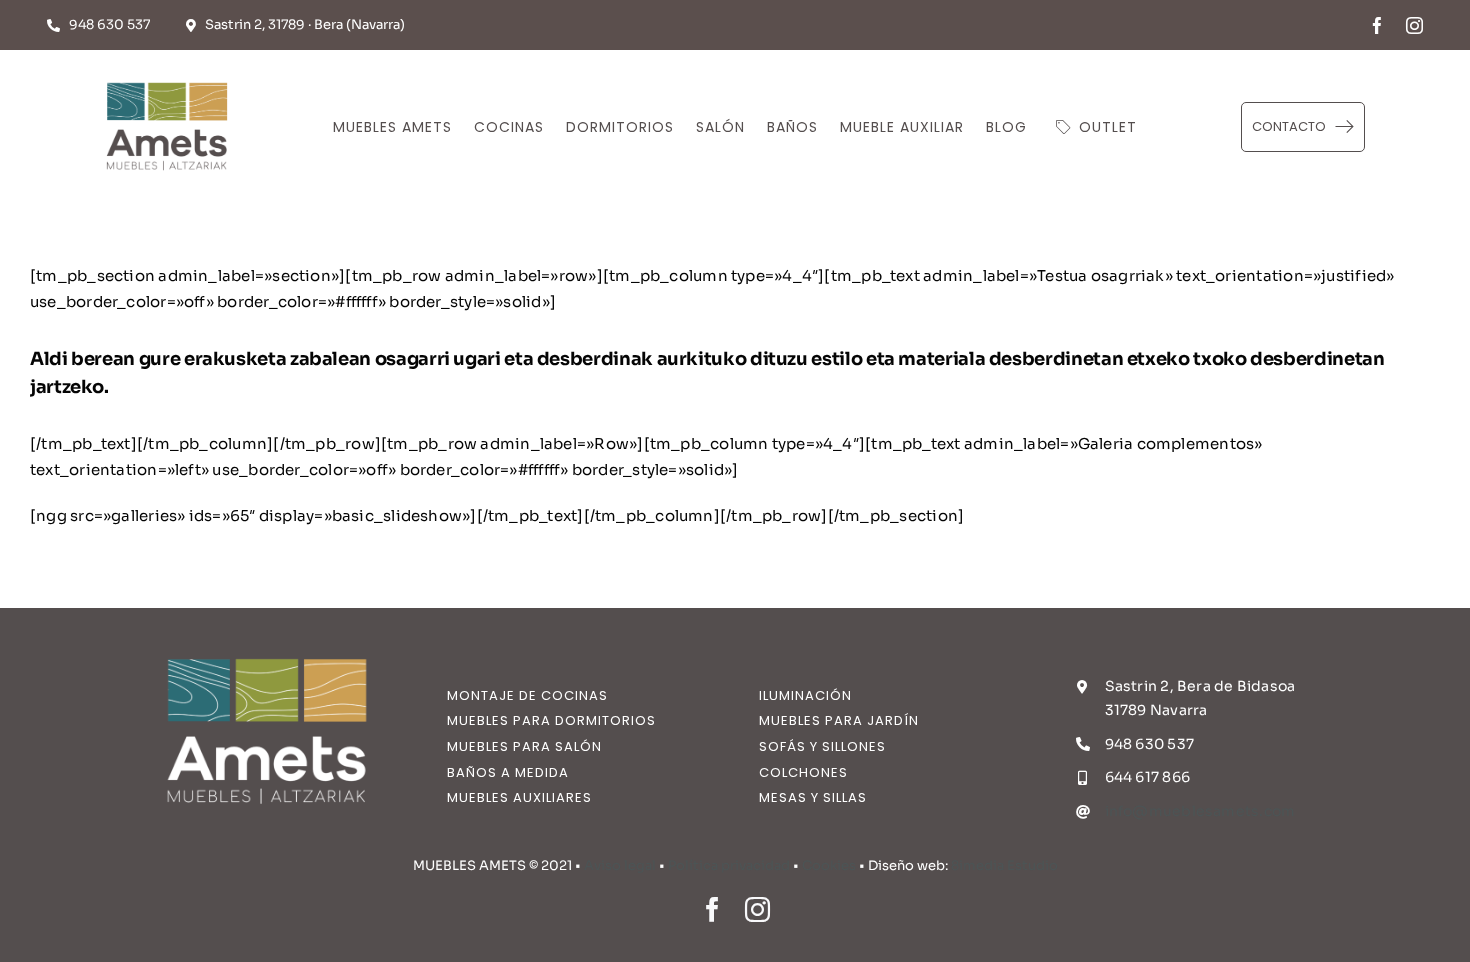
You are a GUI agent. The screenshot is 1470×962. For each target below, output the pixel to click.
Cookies (829, 865)
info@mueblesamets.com (1200, 811)
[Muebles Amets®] (167, 77)
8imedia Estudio (1004, 865)
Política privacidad (729, 865)
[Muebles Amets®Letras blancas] (267, 645)
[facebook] (1377, 25)
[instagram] (1414, 25)
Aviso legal (620, 865)
